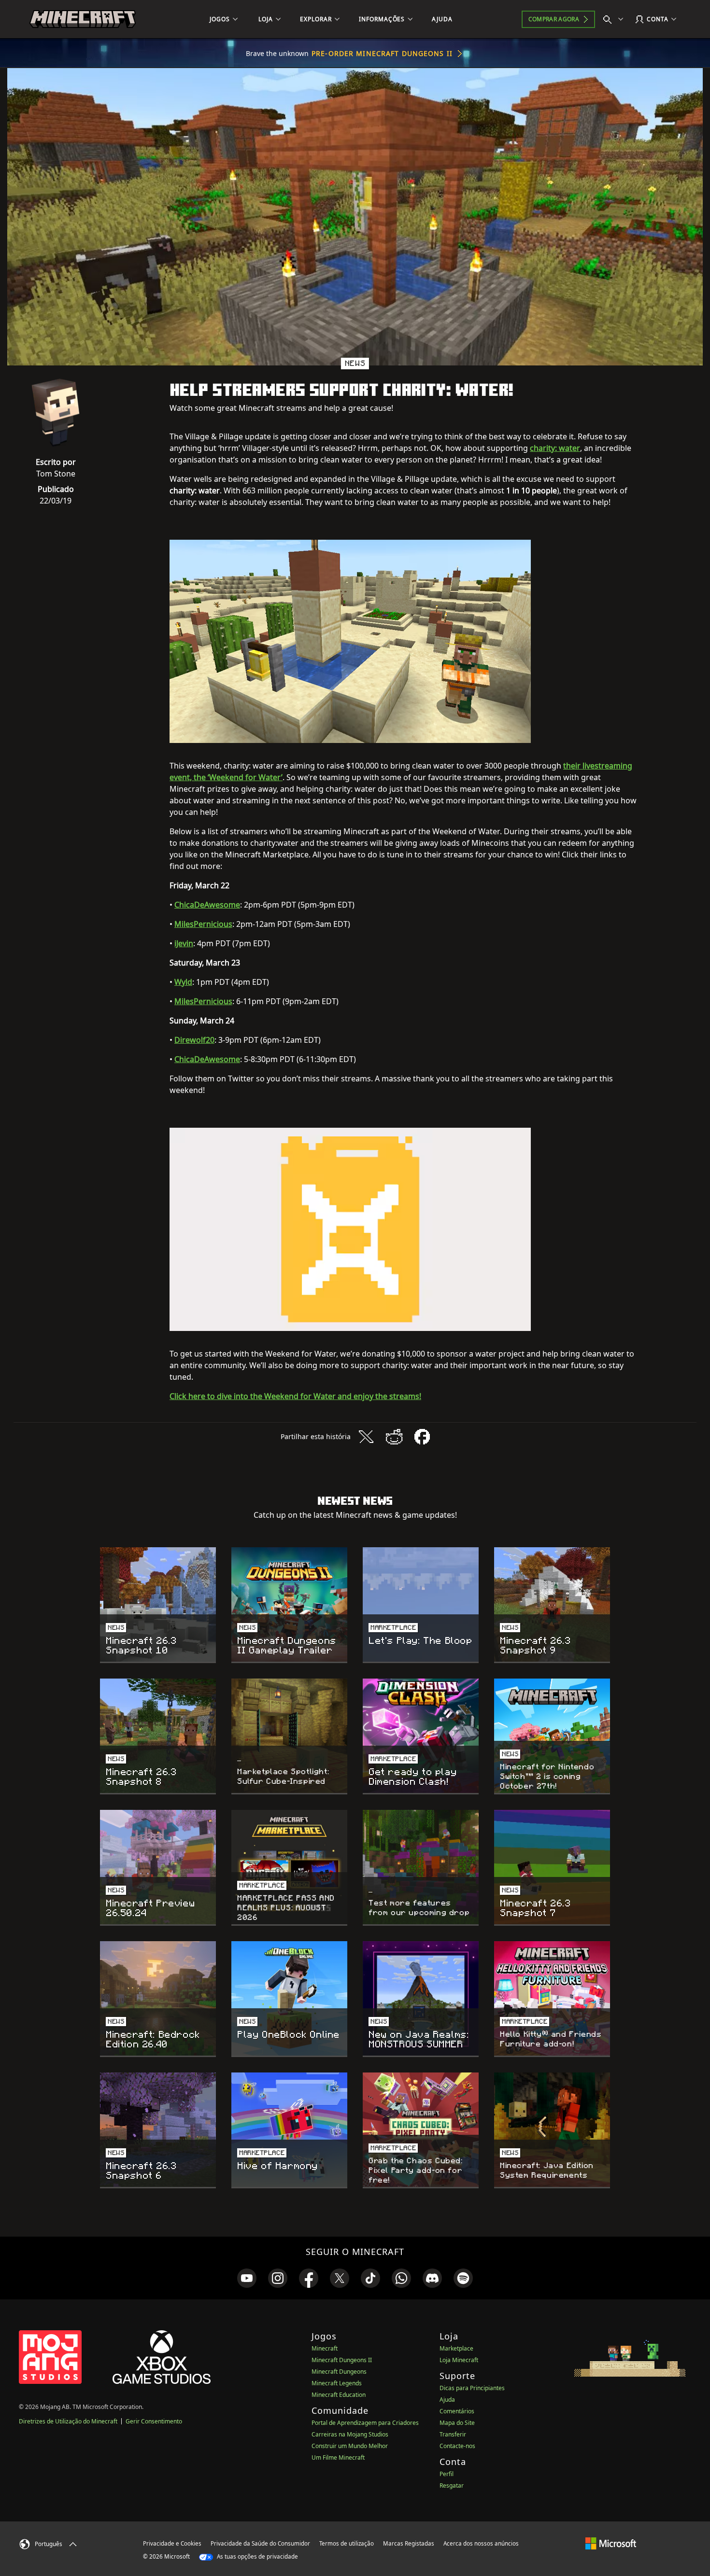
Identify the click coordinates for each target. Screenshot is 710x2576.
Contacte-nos (457, 2446)
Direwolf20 (194, 1040)
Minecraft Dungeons (339, 2372)
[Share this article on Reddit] (394, 1437)
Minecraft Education (339, 2395)
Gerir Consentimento (154, 2421)
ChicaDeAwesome (207, 905)
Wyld (183, 982)
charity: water (555, 448)
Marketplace (456, 2348)
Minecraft (325, 2348)
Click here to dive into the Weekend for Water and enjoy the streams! (295, 1396)
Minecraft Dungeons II (342, 2360)
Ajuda (447, 2400)
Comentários (457, 2411)
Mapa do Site (457, 2423)
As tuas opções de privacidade (257, 2556)
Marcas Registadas (409, 2543)
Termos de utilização (347, 2543)
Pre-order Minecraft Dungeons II (382, 53)
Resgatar (452, 2485)
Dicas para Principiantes (472, 2388)
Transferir (453, 2434)
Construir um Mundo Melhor (350, 2446)
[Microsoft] (611, 2543)
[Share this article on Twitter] (366, 1437)
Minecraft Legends (337, 2383)
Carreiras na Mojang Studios (350, 2434)
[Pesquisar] (615, 19)
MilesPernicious (203, 924)
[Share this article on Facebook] (422, 1437)
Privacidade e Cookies (172, 2543)
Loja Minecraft (459, 2360)
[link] (247, 2278)
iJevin (184, 943)
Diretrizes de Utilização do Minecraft (68, 2421)
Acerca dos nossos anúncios (481, 2543)
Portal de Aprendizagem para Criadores (365, 2423)
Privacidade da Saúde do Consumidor (260, 2543)
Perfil (447, 2474)
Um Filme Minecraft (338, 2457)
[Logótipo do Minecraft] (83, 19)
